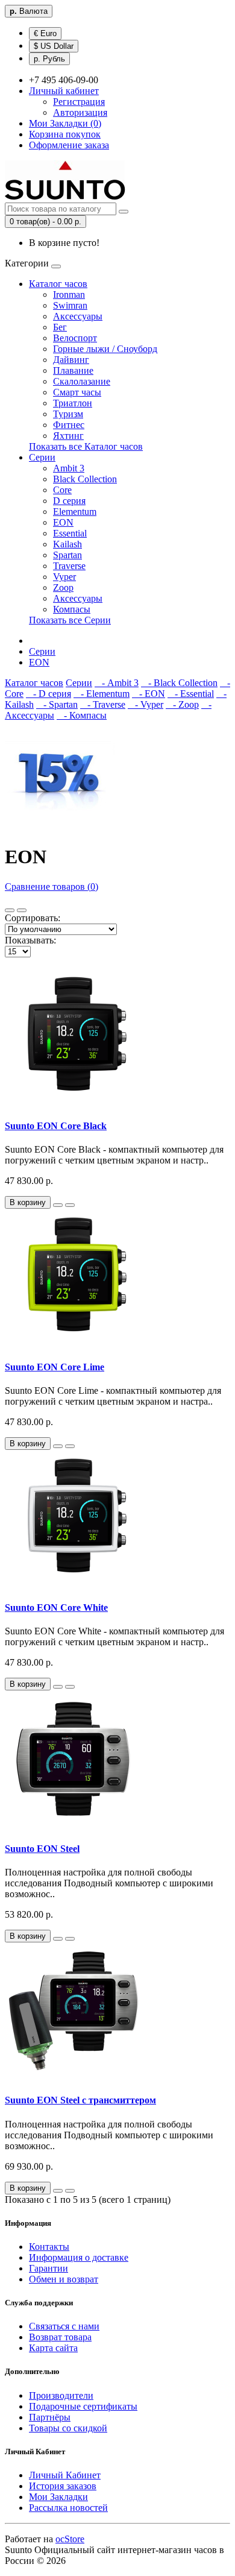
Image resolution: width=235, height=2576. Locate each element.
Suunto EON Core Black (56, 1126)
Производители (61, 2395)
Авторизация (80, 112)
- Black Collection (179, 683)
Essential (70, 533)
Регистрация (79, 102)
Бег (60, 327)
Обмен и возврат (64, 2279)
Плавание (73, 370)
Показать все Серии (70, 620)
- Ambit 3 (117, 683)
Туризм (68, 414)
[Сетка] (22, 910)
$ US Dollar (54, 46)
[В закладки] (58, 1205)
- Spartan (57, 704)
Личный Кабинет (65, 2475)
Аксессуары (78, 316)
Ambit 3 (69, 468)
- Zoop (182, 704)
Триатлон (73, 403)
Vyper (64, 577)
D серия (69, 501)
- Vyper (146, 704)
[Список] (10, 910)
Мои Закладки (58, 2497)
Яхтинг (68, 436)
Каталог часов (58, 284)
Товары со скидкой (68, 2428)
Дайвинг (71, 360)
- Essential (191, 694)
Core (62, 490)
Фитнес (69, 425)
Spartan (67, 555)
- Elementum (102, 694)
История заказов (63, 2486)
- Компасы (82, 715)
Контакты (49, 2247)
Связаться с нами (64, 2326)
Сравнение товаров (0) (52, 886)
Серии (42, 457)
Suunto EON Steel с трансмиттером (80, 2100)
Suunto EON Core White (56, 1608)
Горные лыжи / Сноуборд (105, 349)
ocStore (70, 2539)
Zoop (63, 587)
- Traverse (103, 704)
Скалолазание (82, 381)
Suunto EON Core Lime (55, 1367)
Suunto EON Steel (42, 1849)
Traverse (69, 566)
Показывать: (30, 940)
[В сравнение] (70, 1205)
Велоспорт (75, 338)
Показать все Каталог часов (86, 446)
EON (63, 522)
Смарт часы (77, 392)
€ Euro (45, 33)
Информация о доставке (79, 2257)
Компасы (72, 609)
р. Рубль (49, 59)
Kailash (67, 544)
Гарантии (49, 2268)
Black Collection (85, 479)
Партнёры (50, 2417)
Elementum (75, 512)
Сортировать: (33, 918)
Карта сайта (53, 2348)
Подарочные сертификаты (83, 2406)
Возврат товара (60, 2337)
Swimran (70, 305)
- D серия (49, 694)
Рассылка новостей (68, 2508)
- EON (149, 694)
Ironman (69, 294)
